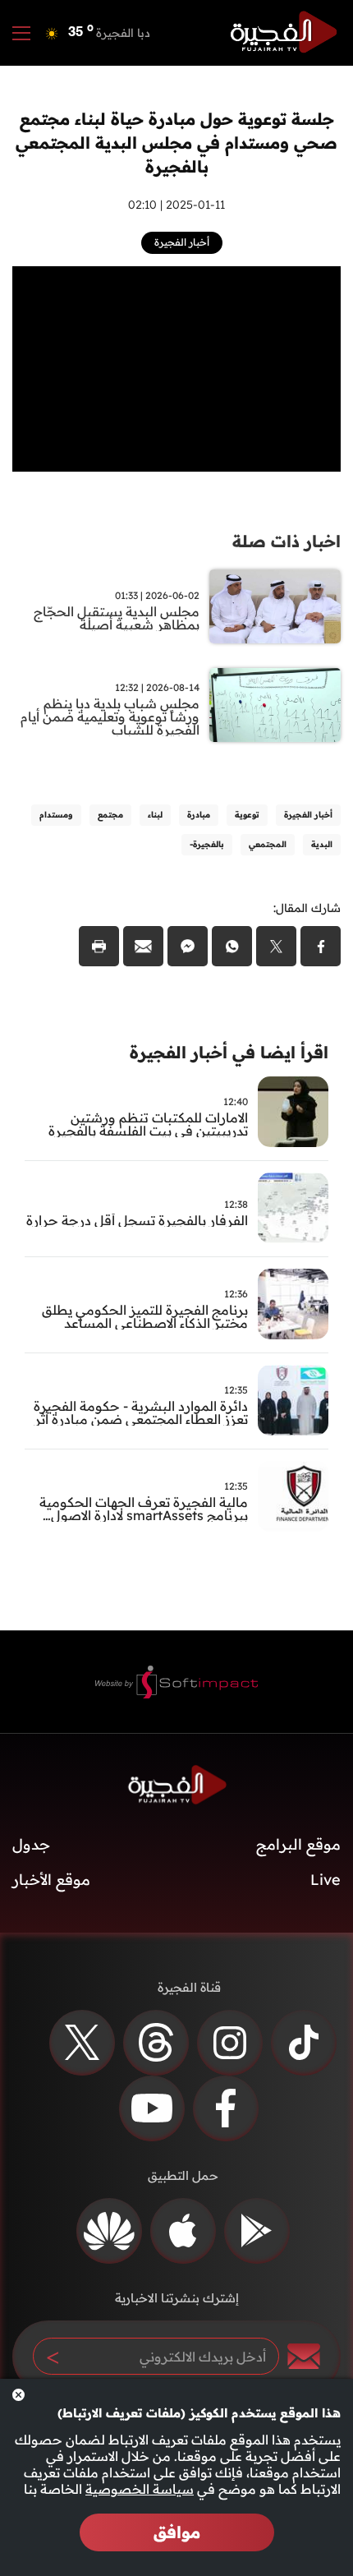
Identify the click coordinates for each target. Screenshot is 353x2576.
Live (325, 1880)
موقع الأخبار (51, 1880)
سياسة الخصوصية (140, 2489)
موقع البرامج (298, 1844)
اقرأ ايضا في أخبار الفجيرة (229, 1052)
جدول (31, 1844)
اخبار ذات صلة (287, 541)
